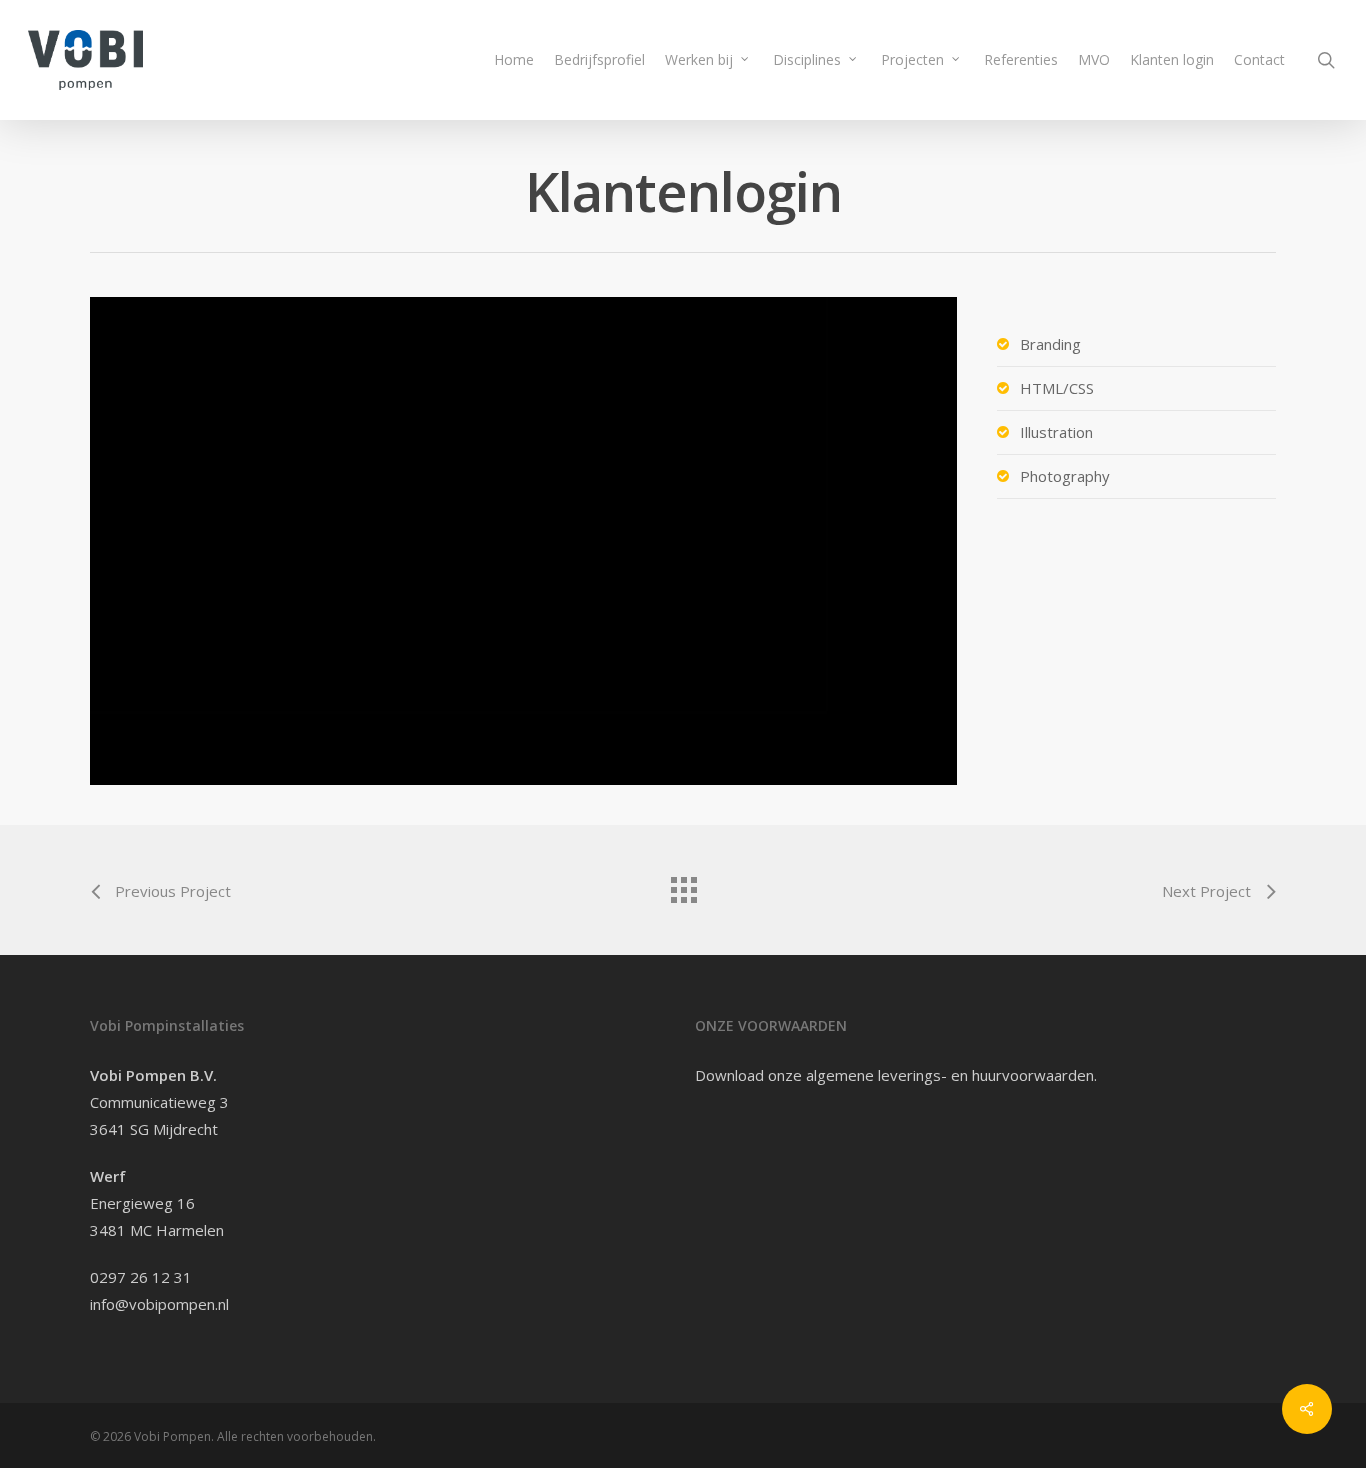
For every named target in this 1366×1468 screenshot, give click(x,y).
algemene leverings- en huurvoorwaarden (950, 1075)
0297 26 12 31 (141, 1277)
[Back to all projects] (683, 885)
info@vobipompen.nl (159, 1304)
